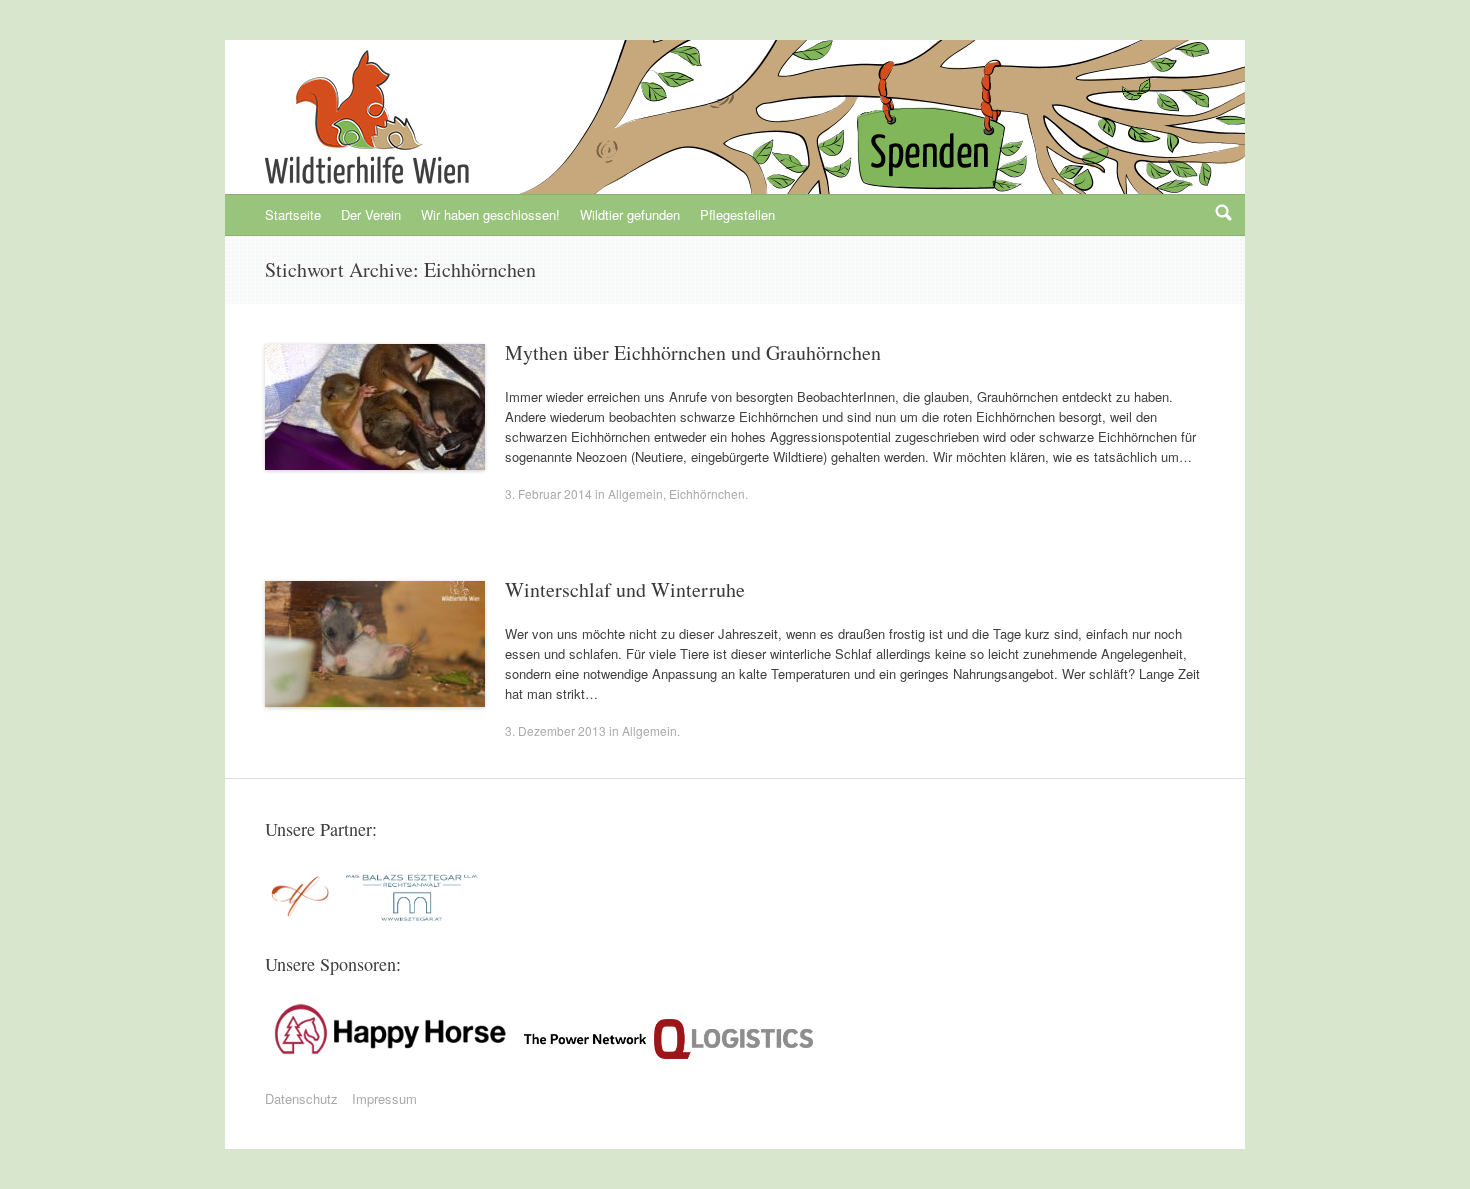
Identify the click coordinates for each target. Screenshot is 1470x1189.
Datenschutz (301, 1098)
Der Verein (371, 214)
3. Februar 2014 (548, 493)
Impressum (384, 1098)
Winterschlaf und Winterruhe (625, 589)
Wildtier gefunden (630, 214)
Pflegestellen (737, 214)
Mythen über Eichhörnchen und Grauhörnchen (693, 352)
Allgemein (635, 493)
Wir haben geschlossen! (490, 214)
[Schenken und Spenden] (927, 140)
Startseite (293, 214)
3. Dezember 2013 (555, 730)
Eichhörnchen (707, 493)
